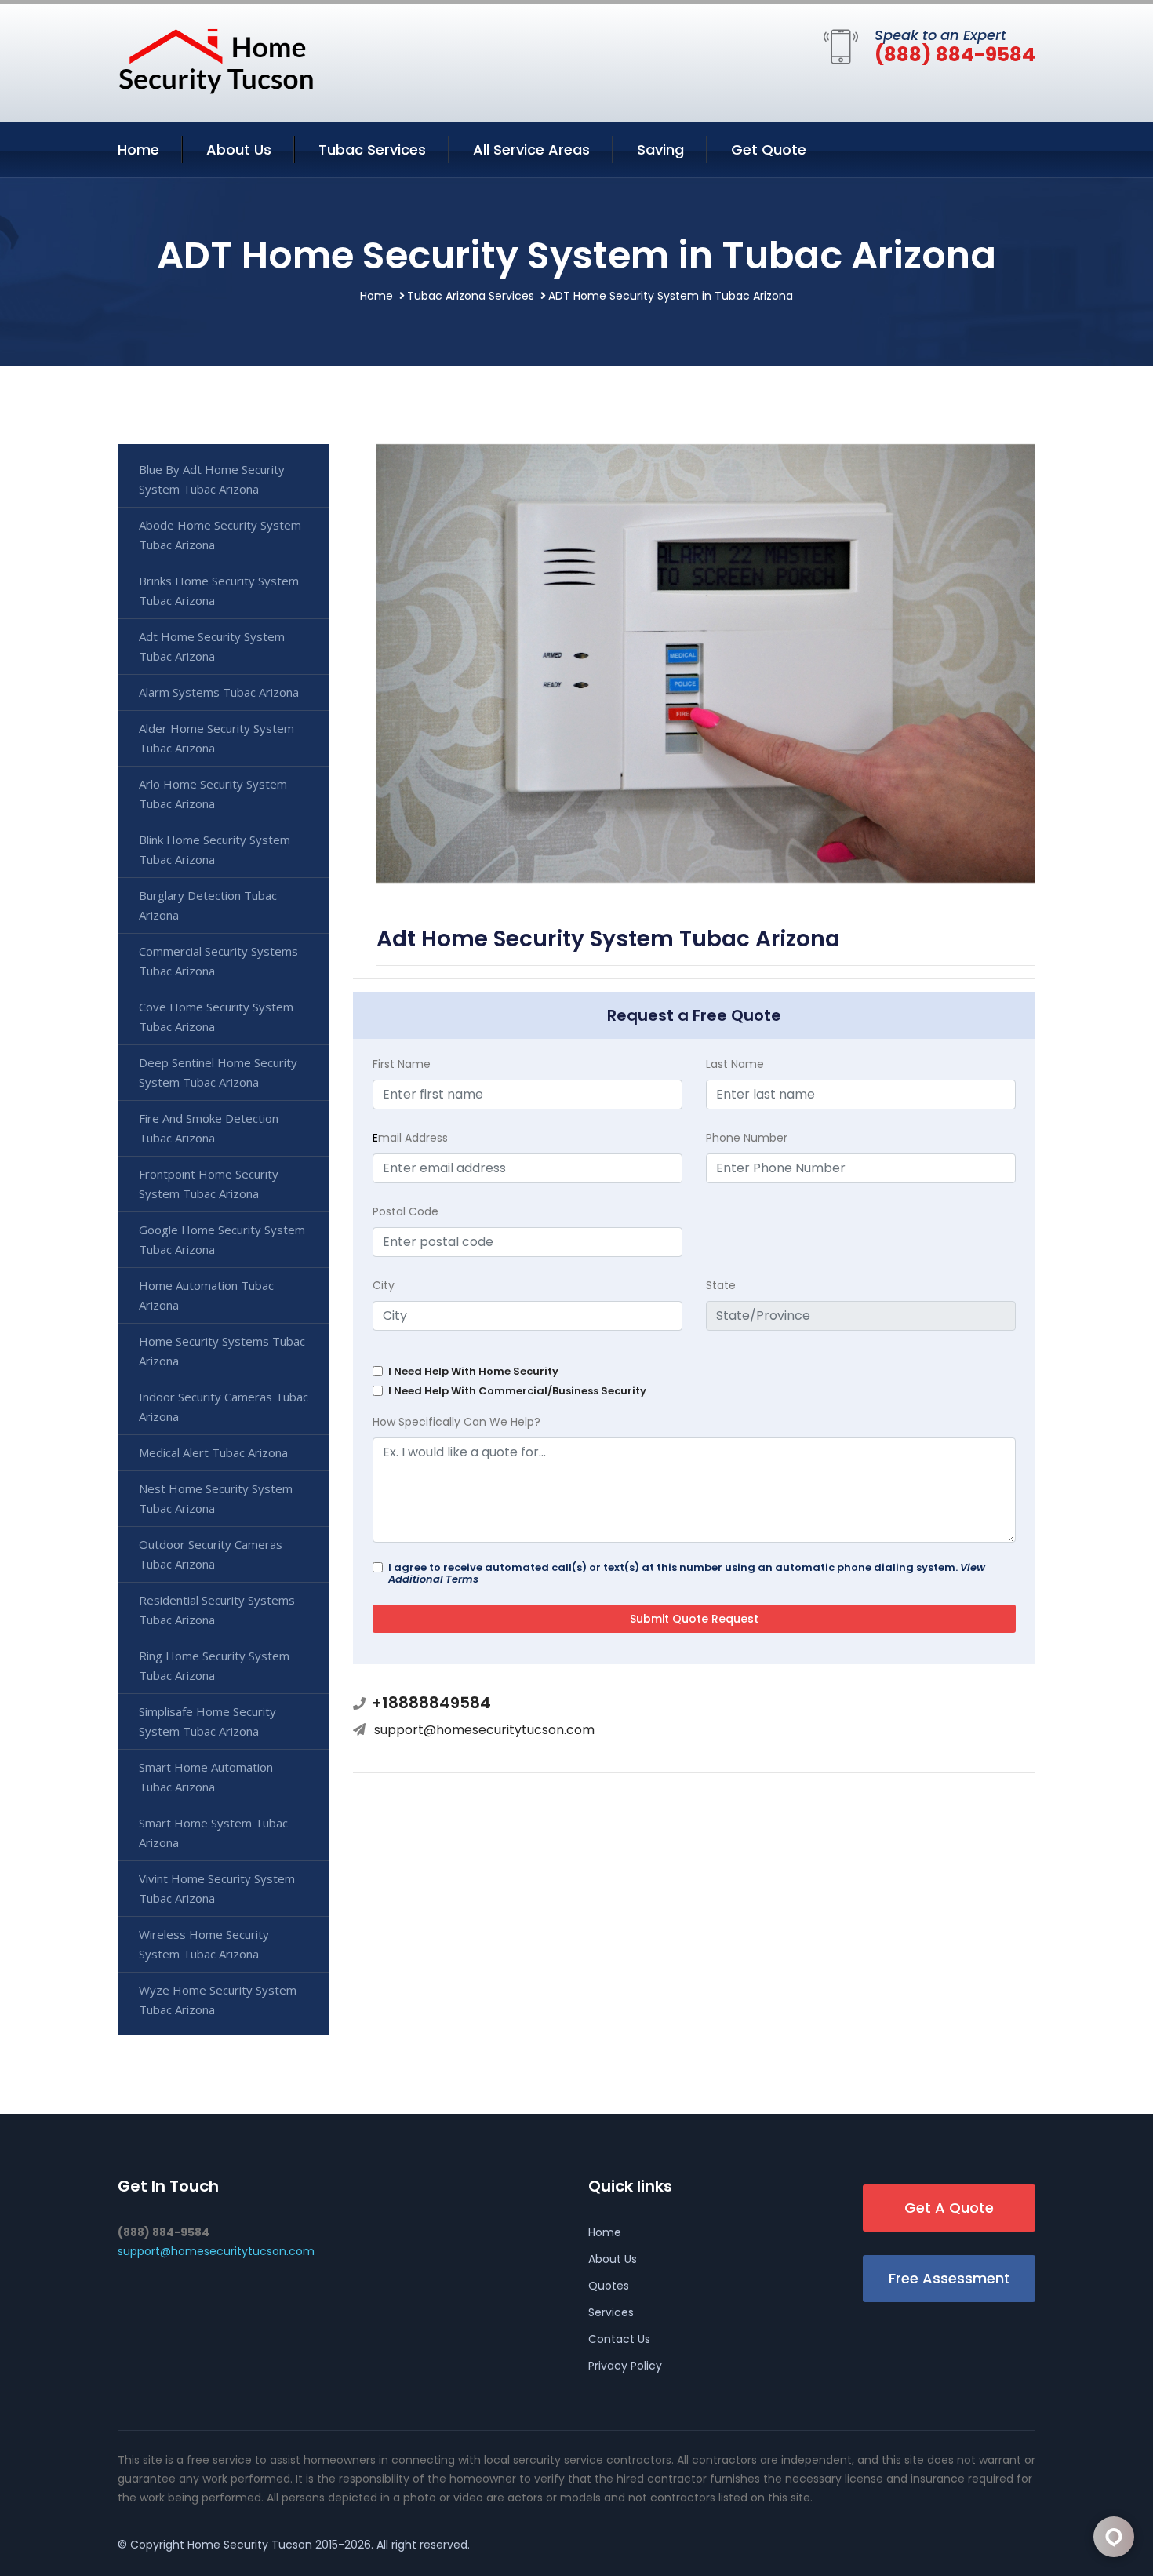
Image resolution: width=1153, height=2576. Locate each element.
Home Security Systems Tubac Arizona (222, 1351)
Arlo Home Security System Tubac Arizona (213, 794)
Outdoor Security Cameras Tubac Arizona (211, 1554)
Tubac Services (372, 149)
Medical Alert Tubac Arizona (213, 1452)
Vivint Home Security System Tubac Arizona (217, 1888)
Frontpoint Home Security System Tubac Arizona (209, 1184)
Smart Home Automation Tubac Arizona (206, 1777)
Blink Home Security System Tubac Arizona (215, 849)
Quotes (609, 2286)
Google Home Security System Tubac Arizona (222, 1239)
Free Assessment (949, 2278)
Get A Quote (949, 2208)
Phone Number (747, 1138)
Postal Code (406, 1211)
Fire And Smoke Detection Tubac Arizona (209, 1128)
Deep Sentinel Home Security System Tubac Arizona (218, 1072)
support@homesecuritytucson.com (484, 1730)
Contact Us (619, 2339)
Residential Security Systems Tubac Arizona (217, 1610)
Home (138, 149)
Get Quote (769, 149)
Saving (660, 149)
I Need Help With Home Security (473, 1371)
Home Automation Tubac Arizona (206, 1295)
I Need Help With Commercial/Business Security (517, 1391)
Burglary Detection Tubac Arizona (208, 905)
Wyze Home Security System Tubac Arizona (218, 2000)
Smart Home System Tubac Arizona (213, 1833)
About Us (239, 149)
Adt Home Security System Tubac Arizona (212, 646)
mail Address (410, 1138)
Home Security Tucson (250, 2545)
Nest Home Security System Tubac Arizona (216, 1498)
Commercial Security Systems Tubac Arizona (218, 961)
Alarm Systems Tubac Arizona (219, 692)
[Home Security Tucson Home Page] (216, 60)
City (384, 1285)
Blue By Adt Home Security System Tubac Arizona (212, 479)
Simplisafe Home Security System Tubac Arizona (207, 1721)
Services (611, 2312)
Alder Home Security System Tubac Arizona (216, 738)
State (721, 1285)
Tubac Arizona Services (471, 296)
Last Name (735, 1064)
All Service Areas (531, 149)
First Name (402, 1064)
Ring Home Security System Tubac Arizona (214, 1665)
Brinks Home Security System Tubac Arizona (219, 590)
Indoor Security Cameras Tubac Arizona (224, 1406)
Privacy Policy (625, 2366)
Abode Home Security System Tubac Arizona (220, 535)
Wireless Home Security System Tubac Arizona (204, 1944)
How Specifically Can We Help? (456, 1422)
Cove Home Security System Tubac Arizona (216, 1017)
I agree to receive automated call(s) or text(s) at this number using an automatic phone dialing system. (687, 1573)
